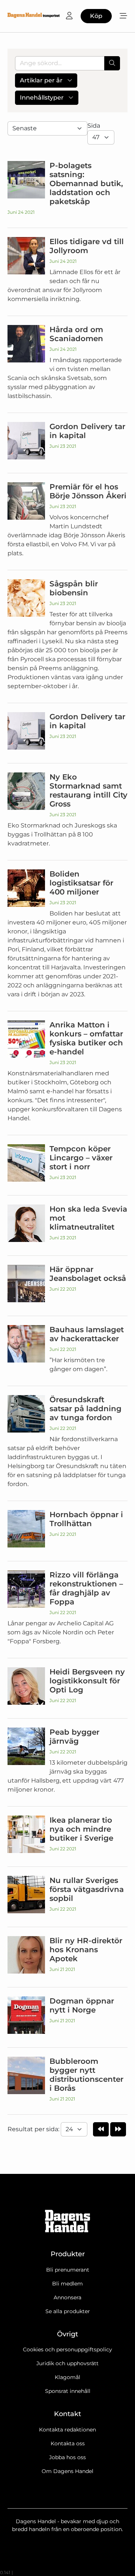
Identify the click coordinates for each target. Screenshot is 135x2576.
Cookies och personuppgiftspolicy (67, 2349)
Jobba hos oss (67, 2457)
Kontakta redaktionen (67, 2430)
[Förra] (101, 2129)
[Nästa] (118, 2129)
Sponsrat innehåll (68, 2391)
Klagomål (67, 2377)
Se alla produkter (68, 2311)
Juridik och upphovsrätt (67, 2363)
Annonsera (67, 2297)
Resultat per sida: (34, 2129)
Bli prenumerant (68, 2270)
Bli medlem (67, 2284)
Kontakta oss (68, 2443)
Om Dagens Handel (67, 2471)
